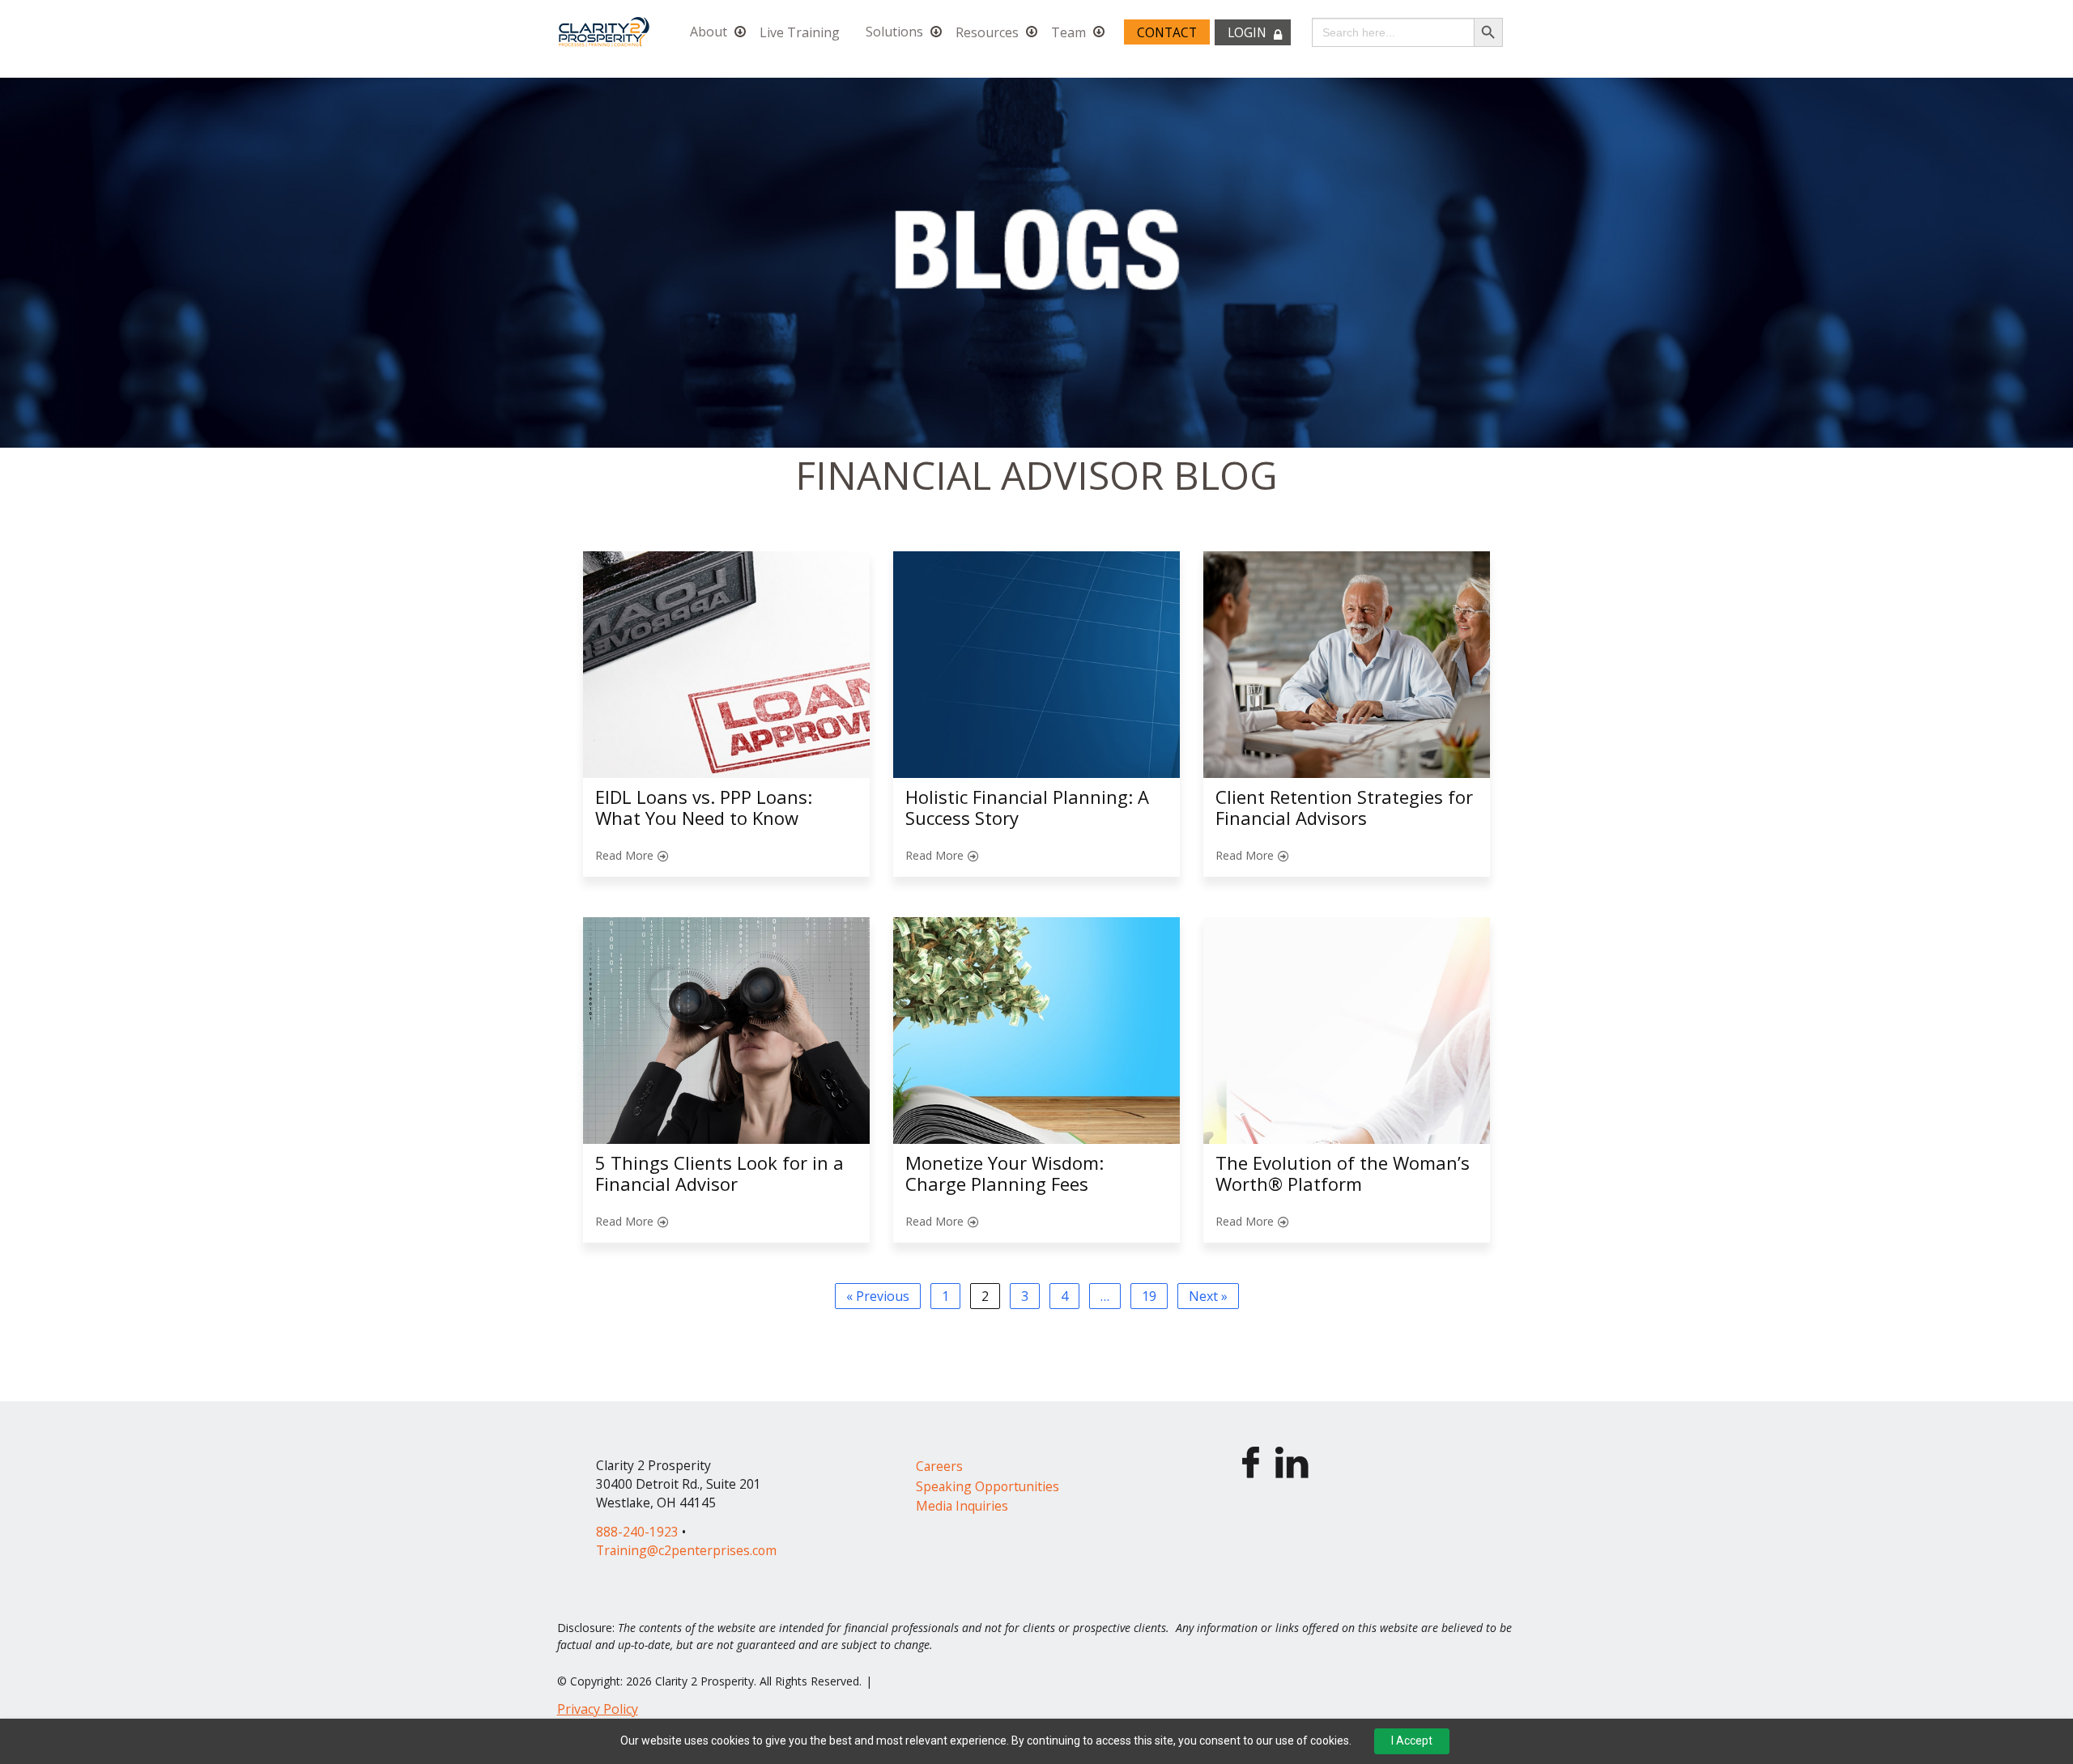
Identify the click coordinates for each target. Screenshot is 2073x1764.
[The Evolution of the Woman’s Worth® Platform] (1347, 1031)
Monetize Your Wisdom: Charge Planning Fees (1005, 1173)
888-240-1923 (637, 1532)
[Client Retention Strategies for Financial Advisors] (1347, 665)
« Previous (878, 1296)
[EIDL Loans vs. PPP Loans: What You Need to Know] (726, 665)
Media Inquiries (962, 1506)
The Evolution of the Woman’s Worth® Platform (1343, 1173)
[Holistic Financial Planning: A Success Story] (1036, 665)
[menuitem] (712, 32)
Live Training (800, 32)
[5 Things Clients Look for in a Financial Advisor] (726, 1031)
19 (1149, 1296)
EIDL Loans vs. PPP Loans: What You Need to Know (704, 807)
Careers (939, 1466)
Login (1247, 32)
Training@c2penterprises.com (686, 1550)
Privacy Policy (598, 1709)
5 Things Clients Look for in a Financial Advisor (719, 1173)
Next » (1208, 1296)
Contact (1167, 32)
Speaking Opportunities (988, 1486)
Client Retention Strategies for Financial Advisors (1344, 807)
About (709, 32)
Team (1068, 32)
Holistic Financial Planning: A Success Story (1027, 807)
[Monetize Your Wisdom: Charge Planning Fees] (1036, 1031)
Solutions (894, 32)
